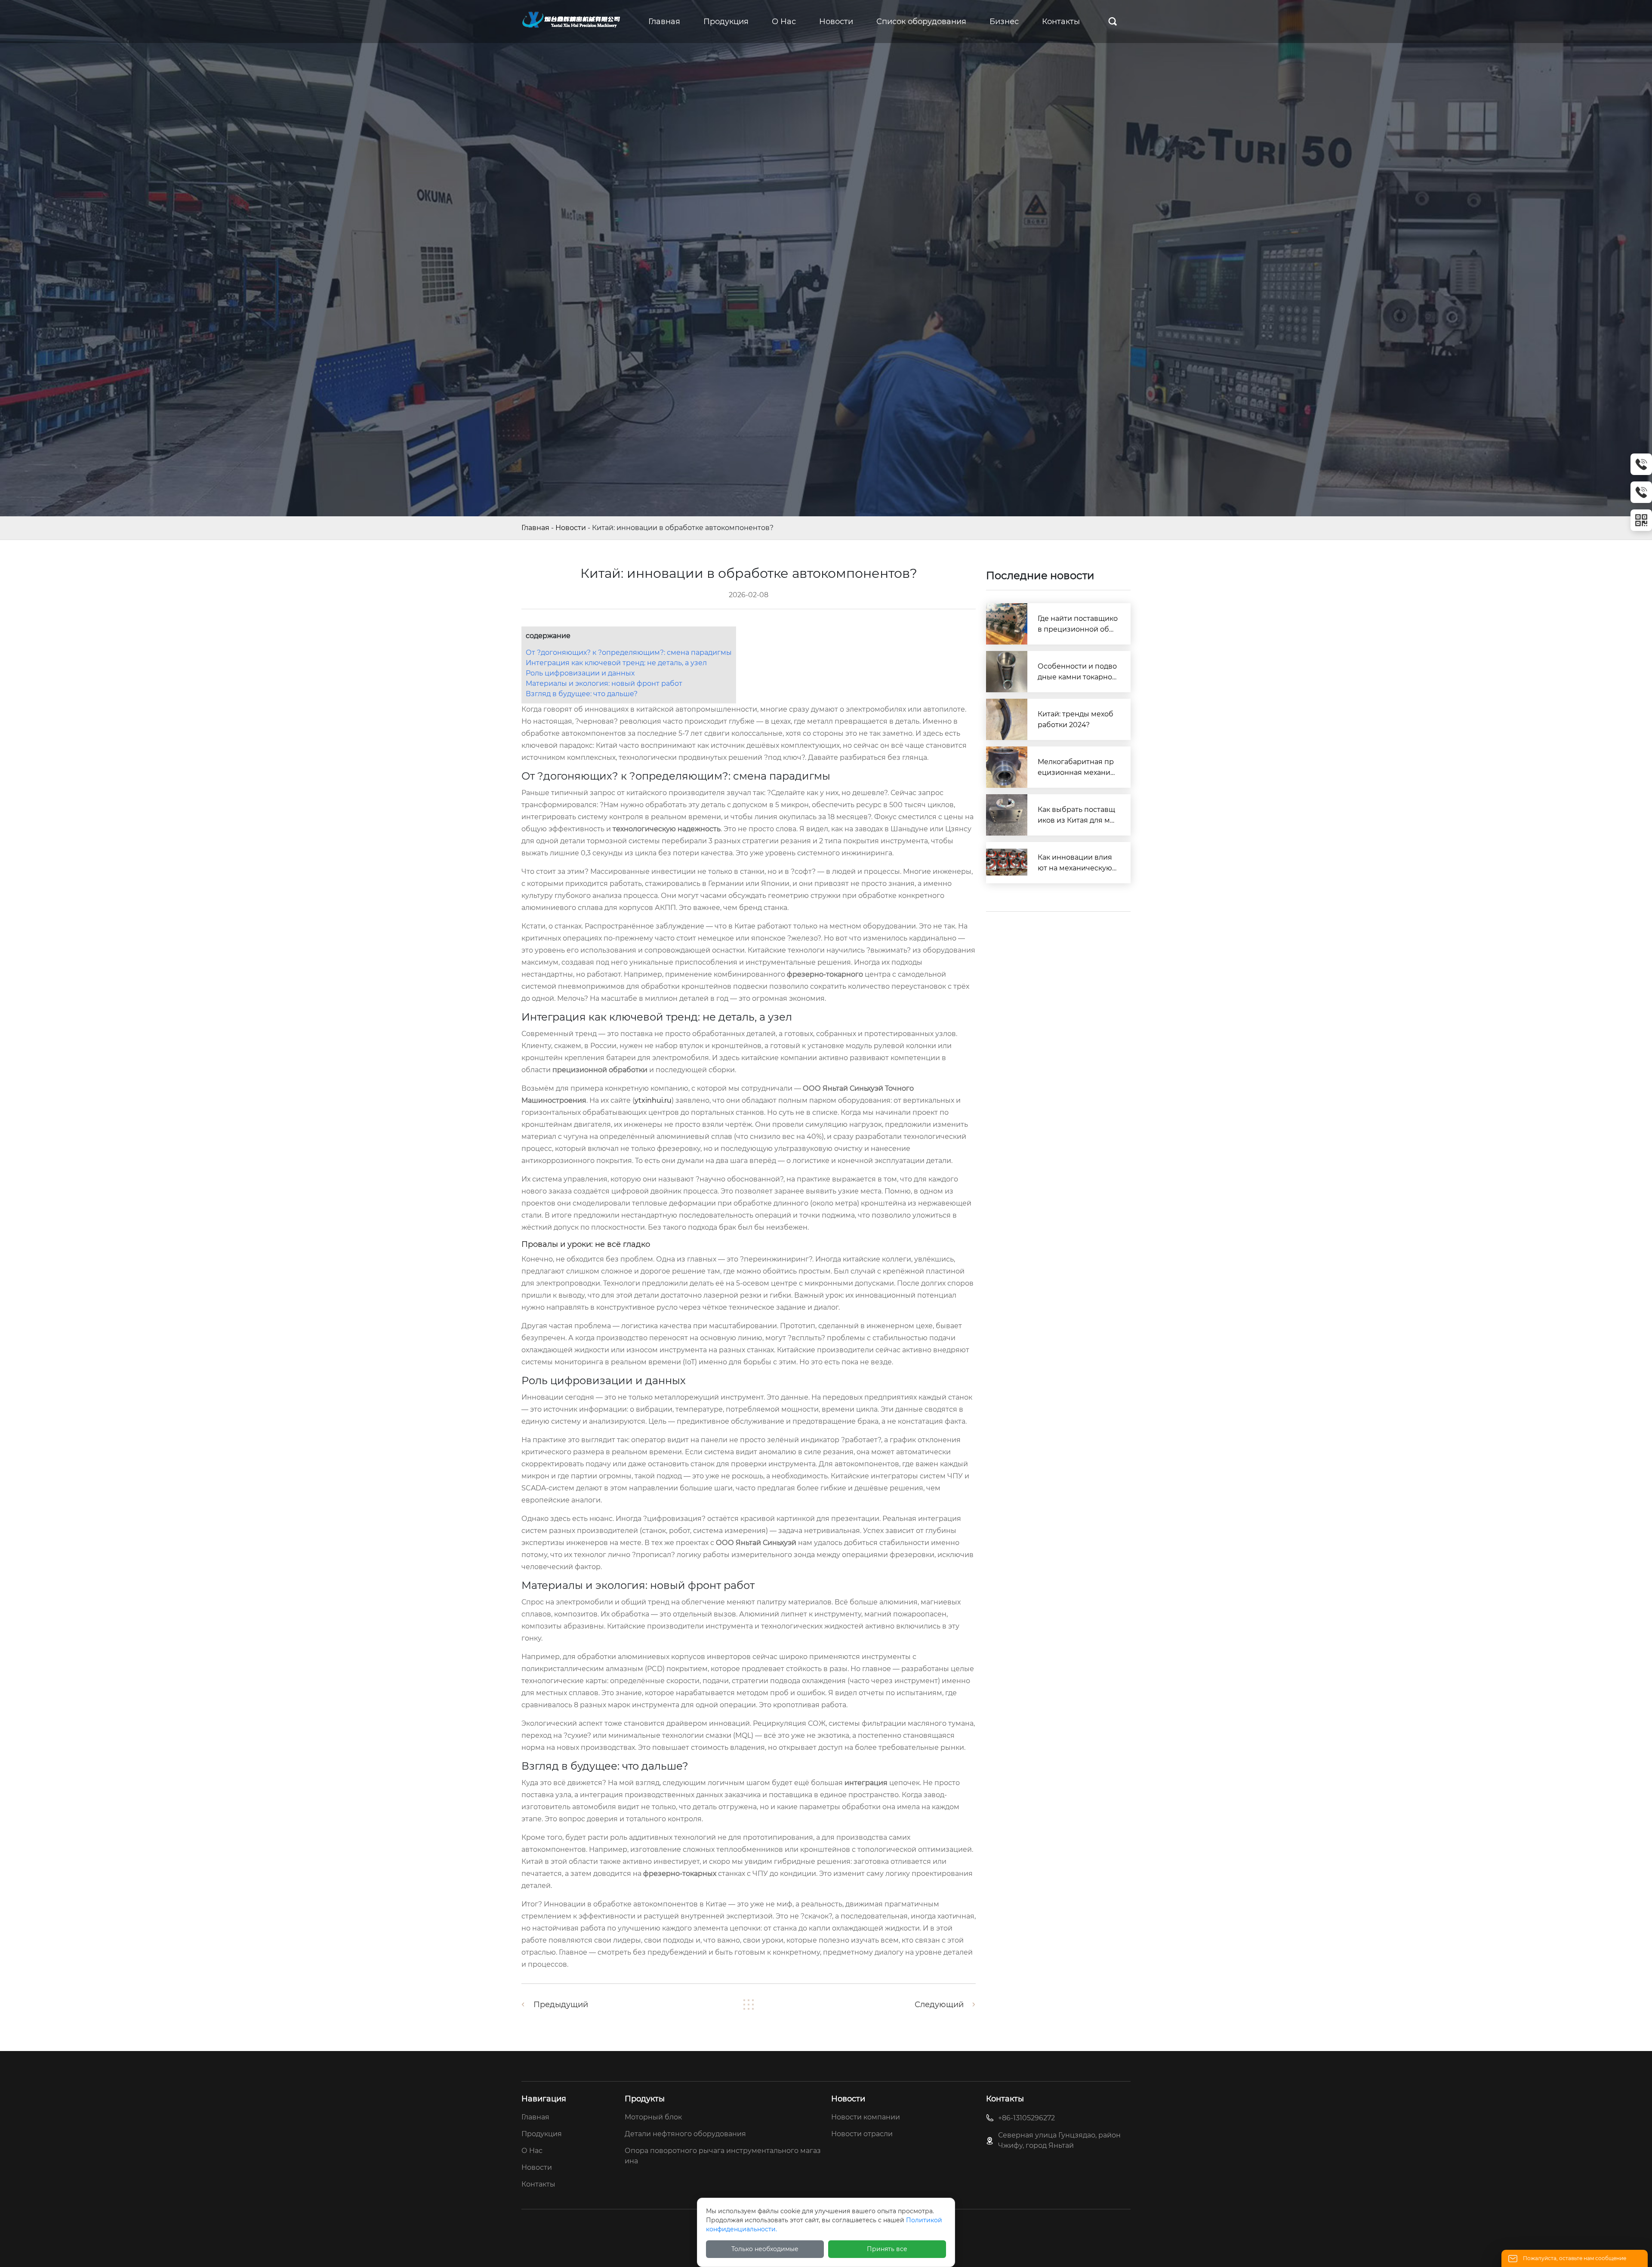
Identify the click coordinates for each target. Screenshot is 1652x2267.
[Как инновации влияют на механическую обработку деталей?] (1007, 863)
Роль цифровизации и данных (580, 673)
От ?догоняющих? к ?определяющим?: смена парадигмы (629, 652)
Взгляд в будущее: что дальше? (582, 694)
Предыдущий (561, 2005)
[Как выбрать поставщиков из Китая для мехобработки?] (1007, 815)
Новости (571, 528)
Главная (535, 528)
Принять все (887, 2249)
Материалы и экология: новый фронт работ (604, 683)
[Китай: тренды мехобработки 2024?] (1007, 719)
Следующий (939, 2005)
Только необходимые (765, 2249)
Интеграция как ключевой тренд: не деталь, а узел (616, 663)
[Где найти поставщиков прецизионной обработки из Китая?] (1007, 624)
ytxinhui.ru (653, 1100)
